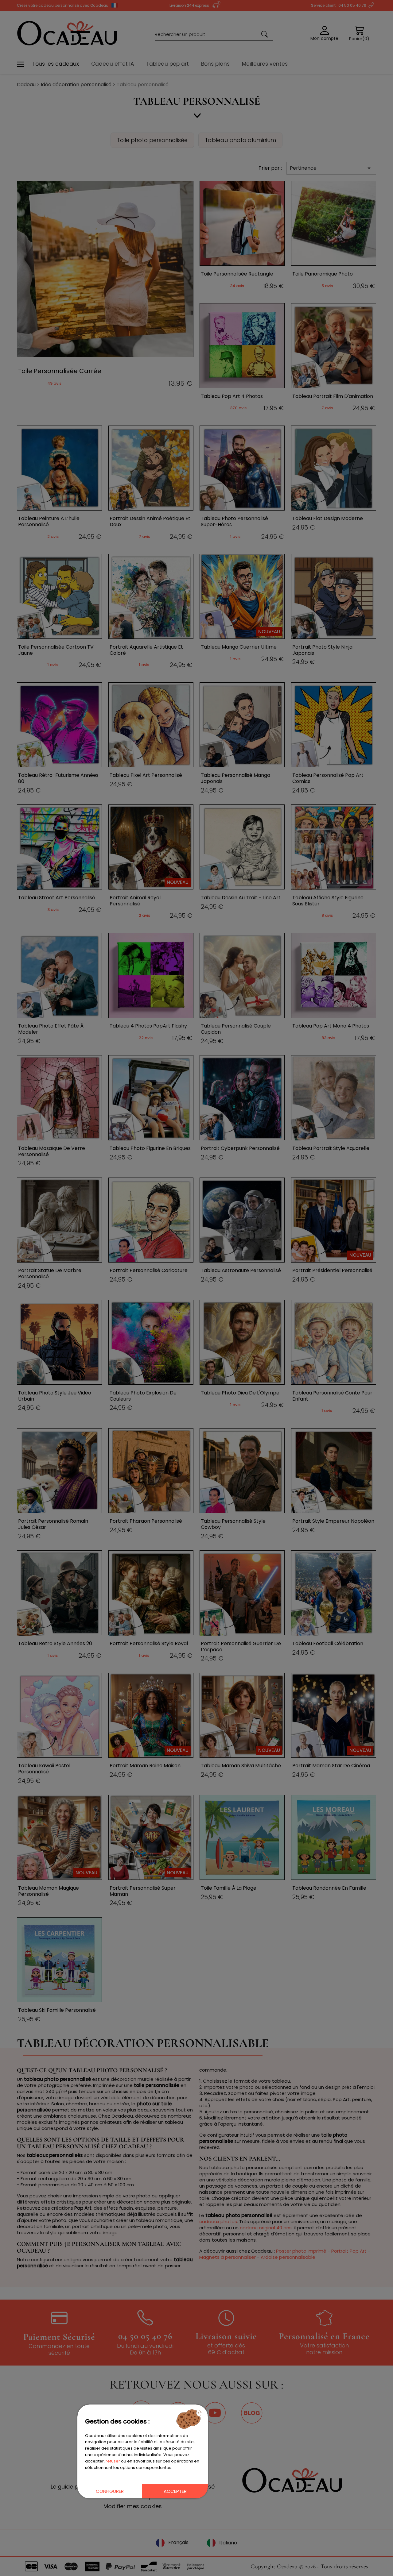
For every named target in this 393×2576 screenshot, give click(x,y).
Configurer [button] (110, 2491)
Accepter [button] (175, 2491)
